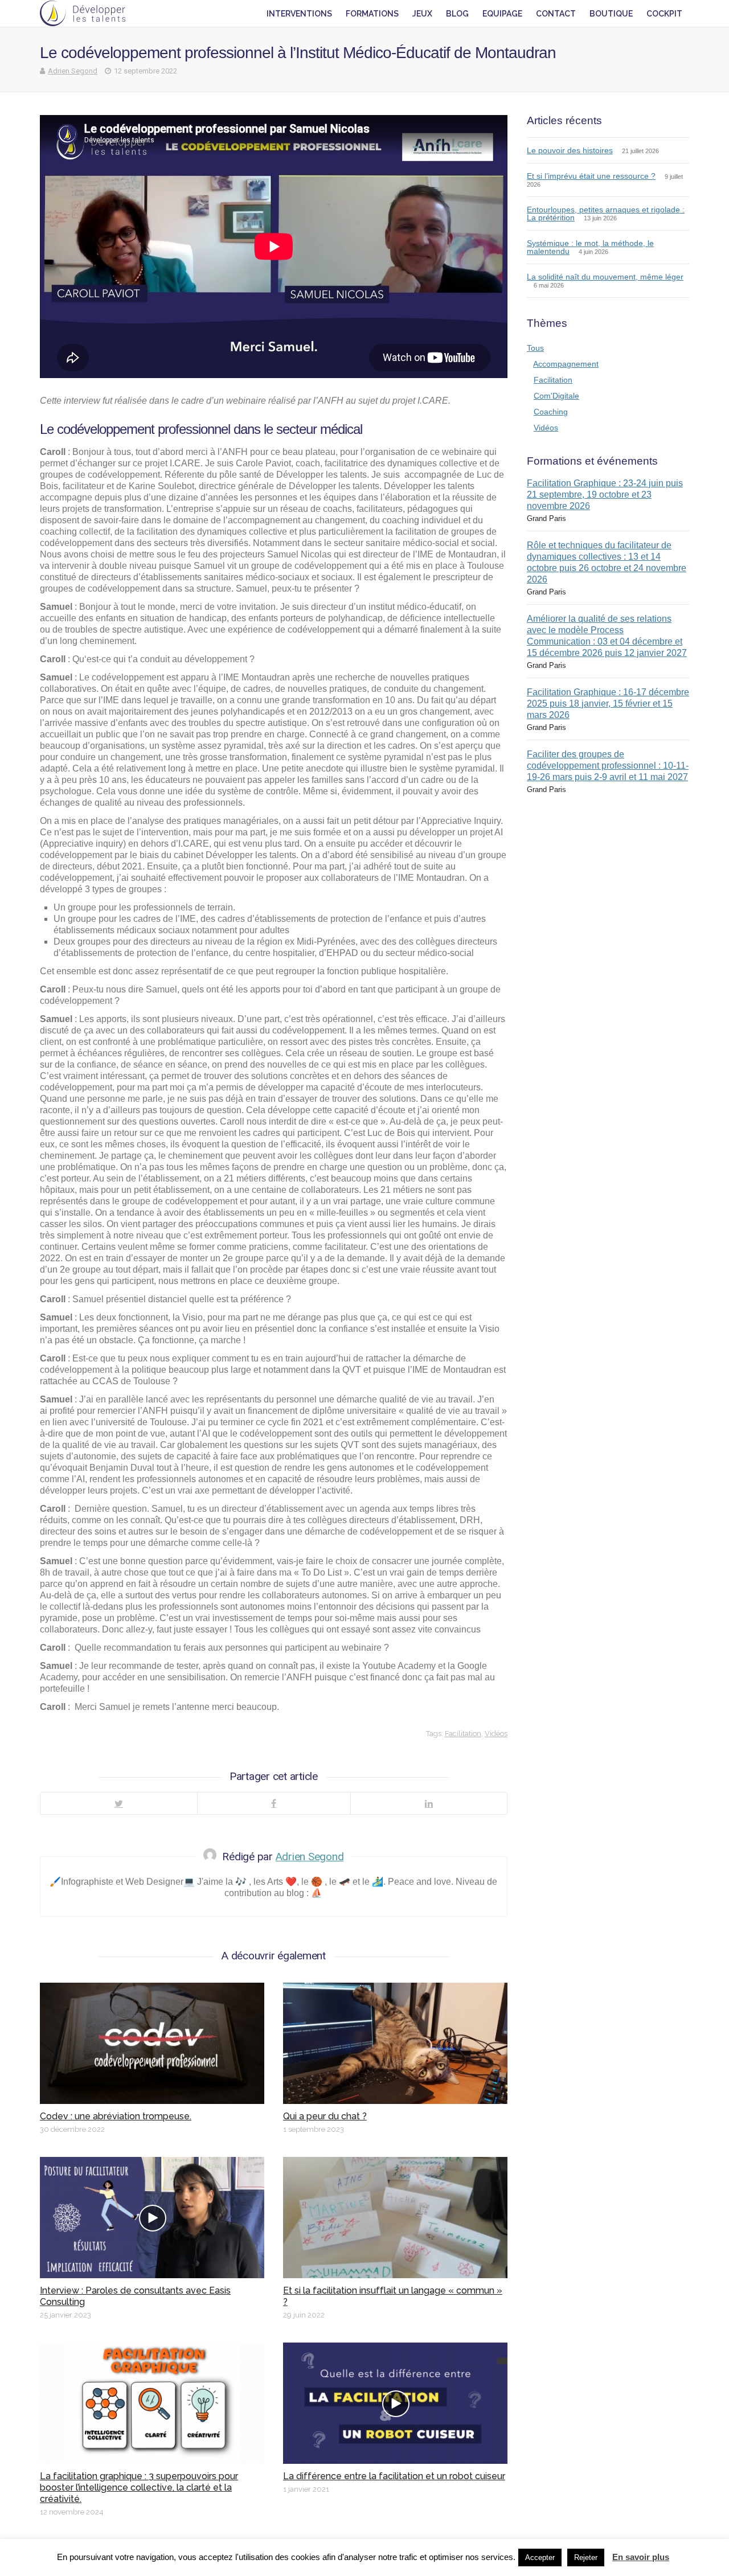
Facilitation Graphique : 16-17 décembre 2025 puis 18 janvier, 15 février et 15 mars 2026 (608, 704)
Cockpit (664, 14)
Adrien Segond (73, 71)
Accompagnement (566, 364)
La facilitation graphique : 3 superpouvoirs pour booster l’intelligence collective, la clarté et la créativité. (139, 2487)
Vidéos (496, 1734)
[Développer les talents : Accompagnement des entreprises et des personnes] (83, 13)
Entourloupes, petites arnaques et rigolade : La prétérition (606, 214)
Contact (556, 14)
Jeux (422, 14)
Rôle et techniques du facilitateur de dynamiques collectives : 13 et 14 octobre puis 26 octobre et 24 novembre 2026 (607, 562)
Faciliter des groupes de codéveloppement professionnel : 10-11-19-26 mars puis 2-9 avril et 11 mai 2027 (608, 766)
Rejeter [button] (586, 2557)
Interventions (299, 14)
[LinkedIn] (429, 1803)
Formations (372, 14)
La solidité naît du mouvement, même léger (605, 277)
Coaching (551, 412)
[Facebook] (274, 1803)
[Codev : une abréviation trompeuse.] (152, 2043)
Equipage (502, 14)
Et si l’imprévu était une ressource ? (591, 176)
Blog (457, 14)
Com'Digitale (556, 396)
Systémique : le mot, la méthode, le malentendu (590, 247)
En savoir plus (641, 2557)
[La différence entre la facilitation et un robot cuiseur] (395, 2403)
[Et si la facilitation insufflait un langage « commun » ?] (395, 2218)
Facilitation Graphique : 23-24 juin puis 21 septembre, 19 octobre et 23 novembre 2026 (605, 495)
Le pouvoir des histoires (570, 150)
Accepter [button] (540, 2557)
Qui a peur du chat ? (325, 2116)
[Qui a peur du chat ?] (395, 2043)
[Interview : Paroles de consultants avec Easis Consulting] (152, 2218)
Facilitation (463, 1734)
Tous (535, 348)
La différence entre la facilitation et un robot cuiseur (394, 2476)
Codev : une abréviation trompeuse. (116, 2116)
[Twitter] (119, 1803)
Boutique (611, 14)
